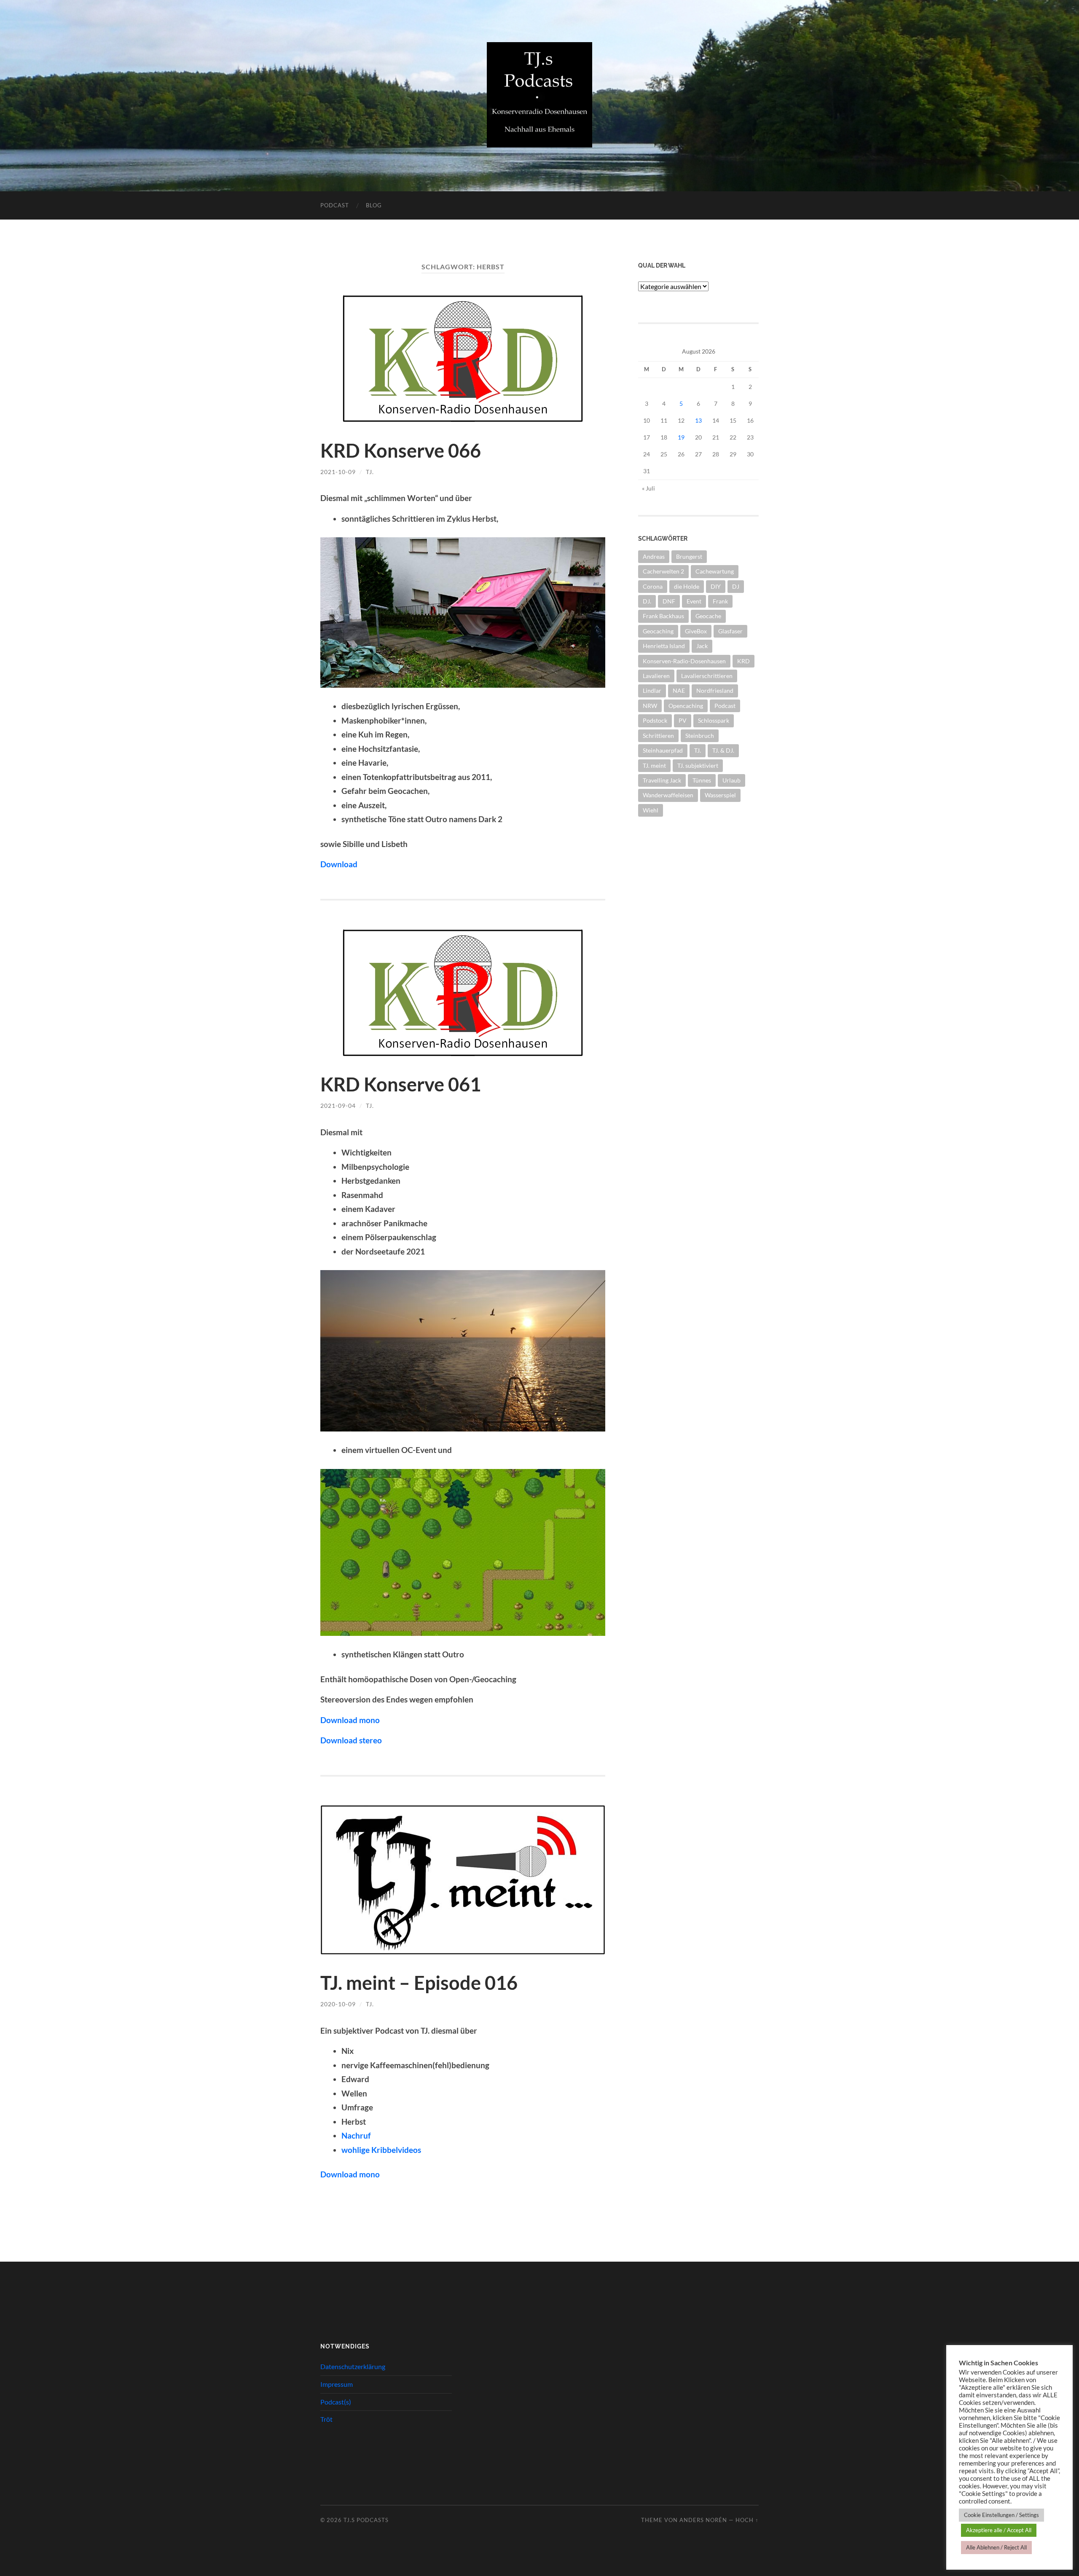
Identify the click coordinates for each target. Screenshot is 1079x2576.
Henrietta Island (664, 646)
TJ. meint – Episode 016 (419, 1983)
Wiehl (651, 810)
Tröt (326, 2419)
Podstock (655, 720)
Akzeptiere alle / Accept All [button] (999, 2530)
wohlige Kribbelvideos (381, 2150)
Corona (653, 586)
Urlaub (731, 780)
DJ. (647, 601)
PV (683, 720)
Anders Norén (703, 2520)
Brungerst (689, 556)
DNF (669, 601)
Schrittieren (658, 736)
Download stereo (351, 1740)
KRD (743, 661)
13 (698, 420)
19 (681, 437)
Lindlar (652, 690)
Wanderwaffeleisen (668, 795)
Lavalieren (656, 676)
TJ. (370, 472)
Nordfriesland (715, 690)
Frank (720, 601)
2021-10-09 (338, 472)
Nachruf (356, 2135)
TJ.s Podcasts (366, 2520)
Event (694, 601)
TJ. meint (654, 765)
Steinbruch (700, 736)
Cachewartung (715, 571)
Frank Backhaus (663, 616)
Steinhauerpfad (663, 750)
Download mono (350, 2174)
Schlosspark (714, 720)
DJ (736, 586)
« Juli (648, 488)
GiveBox (696, 631)
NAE (679, 690)
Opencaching (686, 706)
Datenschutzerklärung (353, 2366)
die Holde (687, 586)
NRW (650, 706)
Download (339, 864)
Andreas (654, 556)
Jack (702, 646)
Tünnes (702, 780)
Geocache (708, 616)
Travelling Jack (662, 780)
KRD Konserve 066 (401, 450)
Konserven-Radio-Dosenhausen (684, 661)
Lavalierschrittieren (707, 676)
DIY (716, 586)
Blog (374, 205)
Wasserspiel (720, 795)
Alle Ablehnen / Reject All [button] (996, 2547)
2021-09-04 (338, 1106)
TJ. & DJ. (723, 750)
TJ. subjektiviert (698, 765)
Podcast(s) (336, 2402)
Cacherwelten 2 (663, 571)
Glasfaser (730, 631)
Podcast (335, 205)
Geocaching (658, 631)
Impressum (337, 2384)
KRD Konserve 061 (401, 1084)
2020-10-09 (338, 2004)
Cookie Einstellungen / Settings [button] (1001, 2515)
